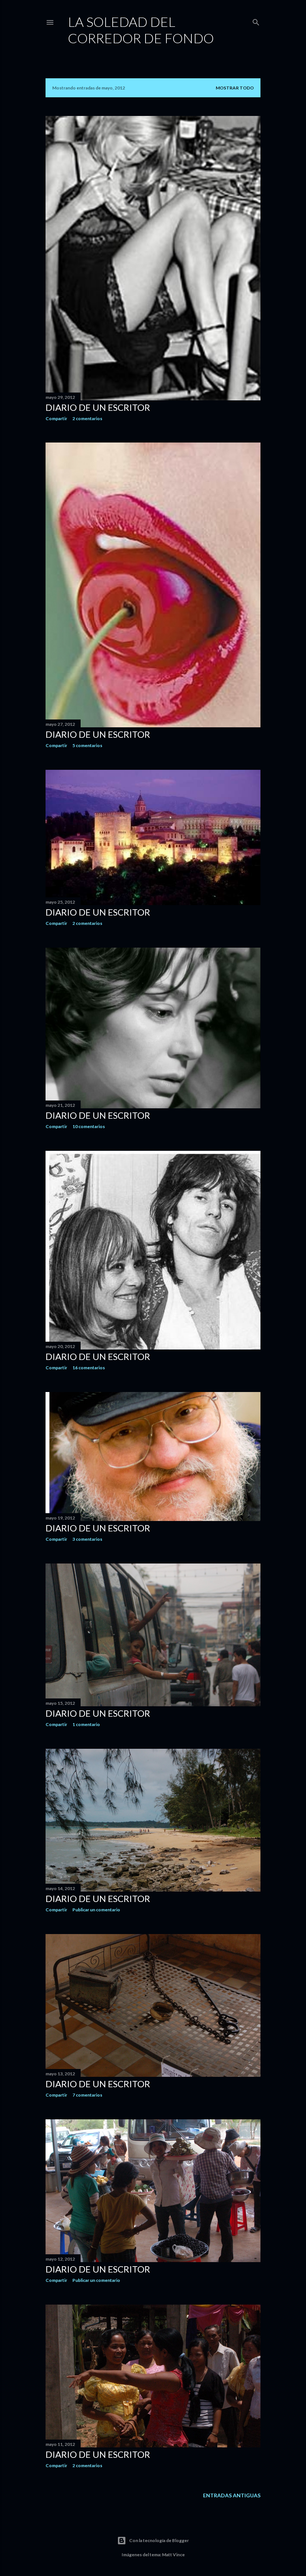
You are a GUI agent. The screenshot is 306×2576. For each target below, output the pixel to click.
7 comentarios (87, 2095)
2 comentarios (87, 418)
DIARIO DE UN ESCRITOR (98, 407)
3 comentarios (87, 1539)
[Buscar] (256, 21)
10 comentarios (89, 1126)
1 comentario (86, 1724)
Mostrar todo (235, 88)
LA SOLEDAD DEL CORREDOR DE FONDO (141, 30)
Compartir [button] (56, 418)
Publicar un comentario (96, 1910)
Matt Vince (173, 2555)
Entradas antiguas (232, 2495)
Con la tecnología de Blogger (159, 2540)
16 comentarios (89, 1368)
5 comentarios (87, 745)
